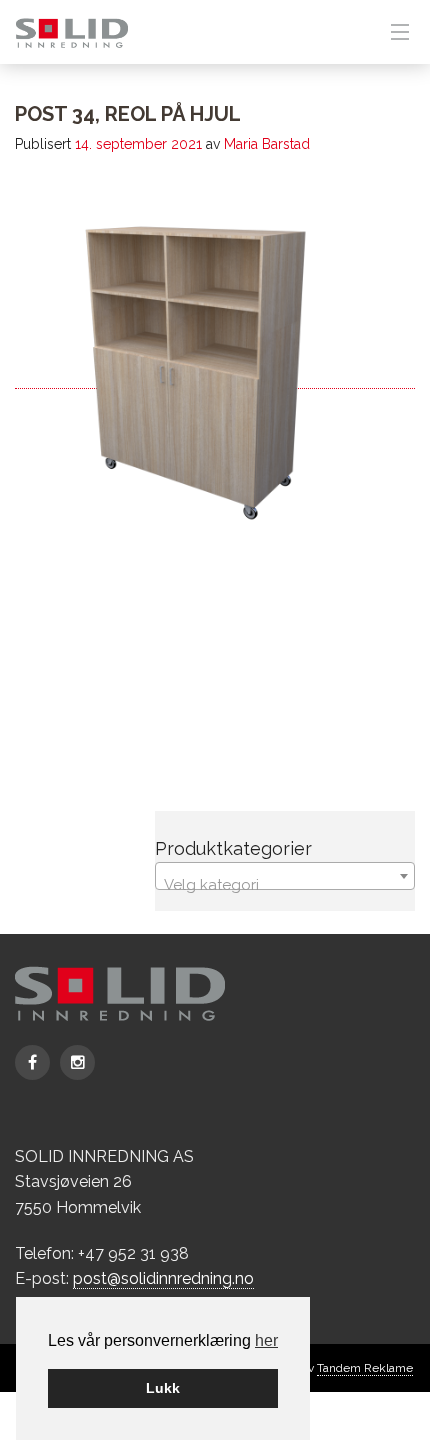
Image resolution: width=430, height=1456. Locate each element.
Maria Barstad (267, 144)
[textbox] (285, 884)
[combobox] (285, 876)
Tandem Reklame (365, 1368)
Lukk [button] (163, 1388)
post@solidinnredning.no (163, 1278)
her (266, 1340)
